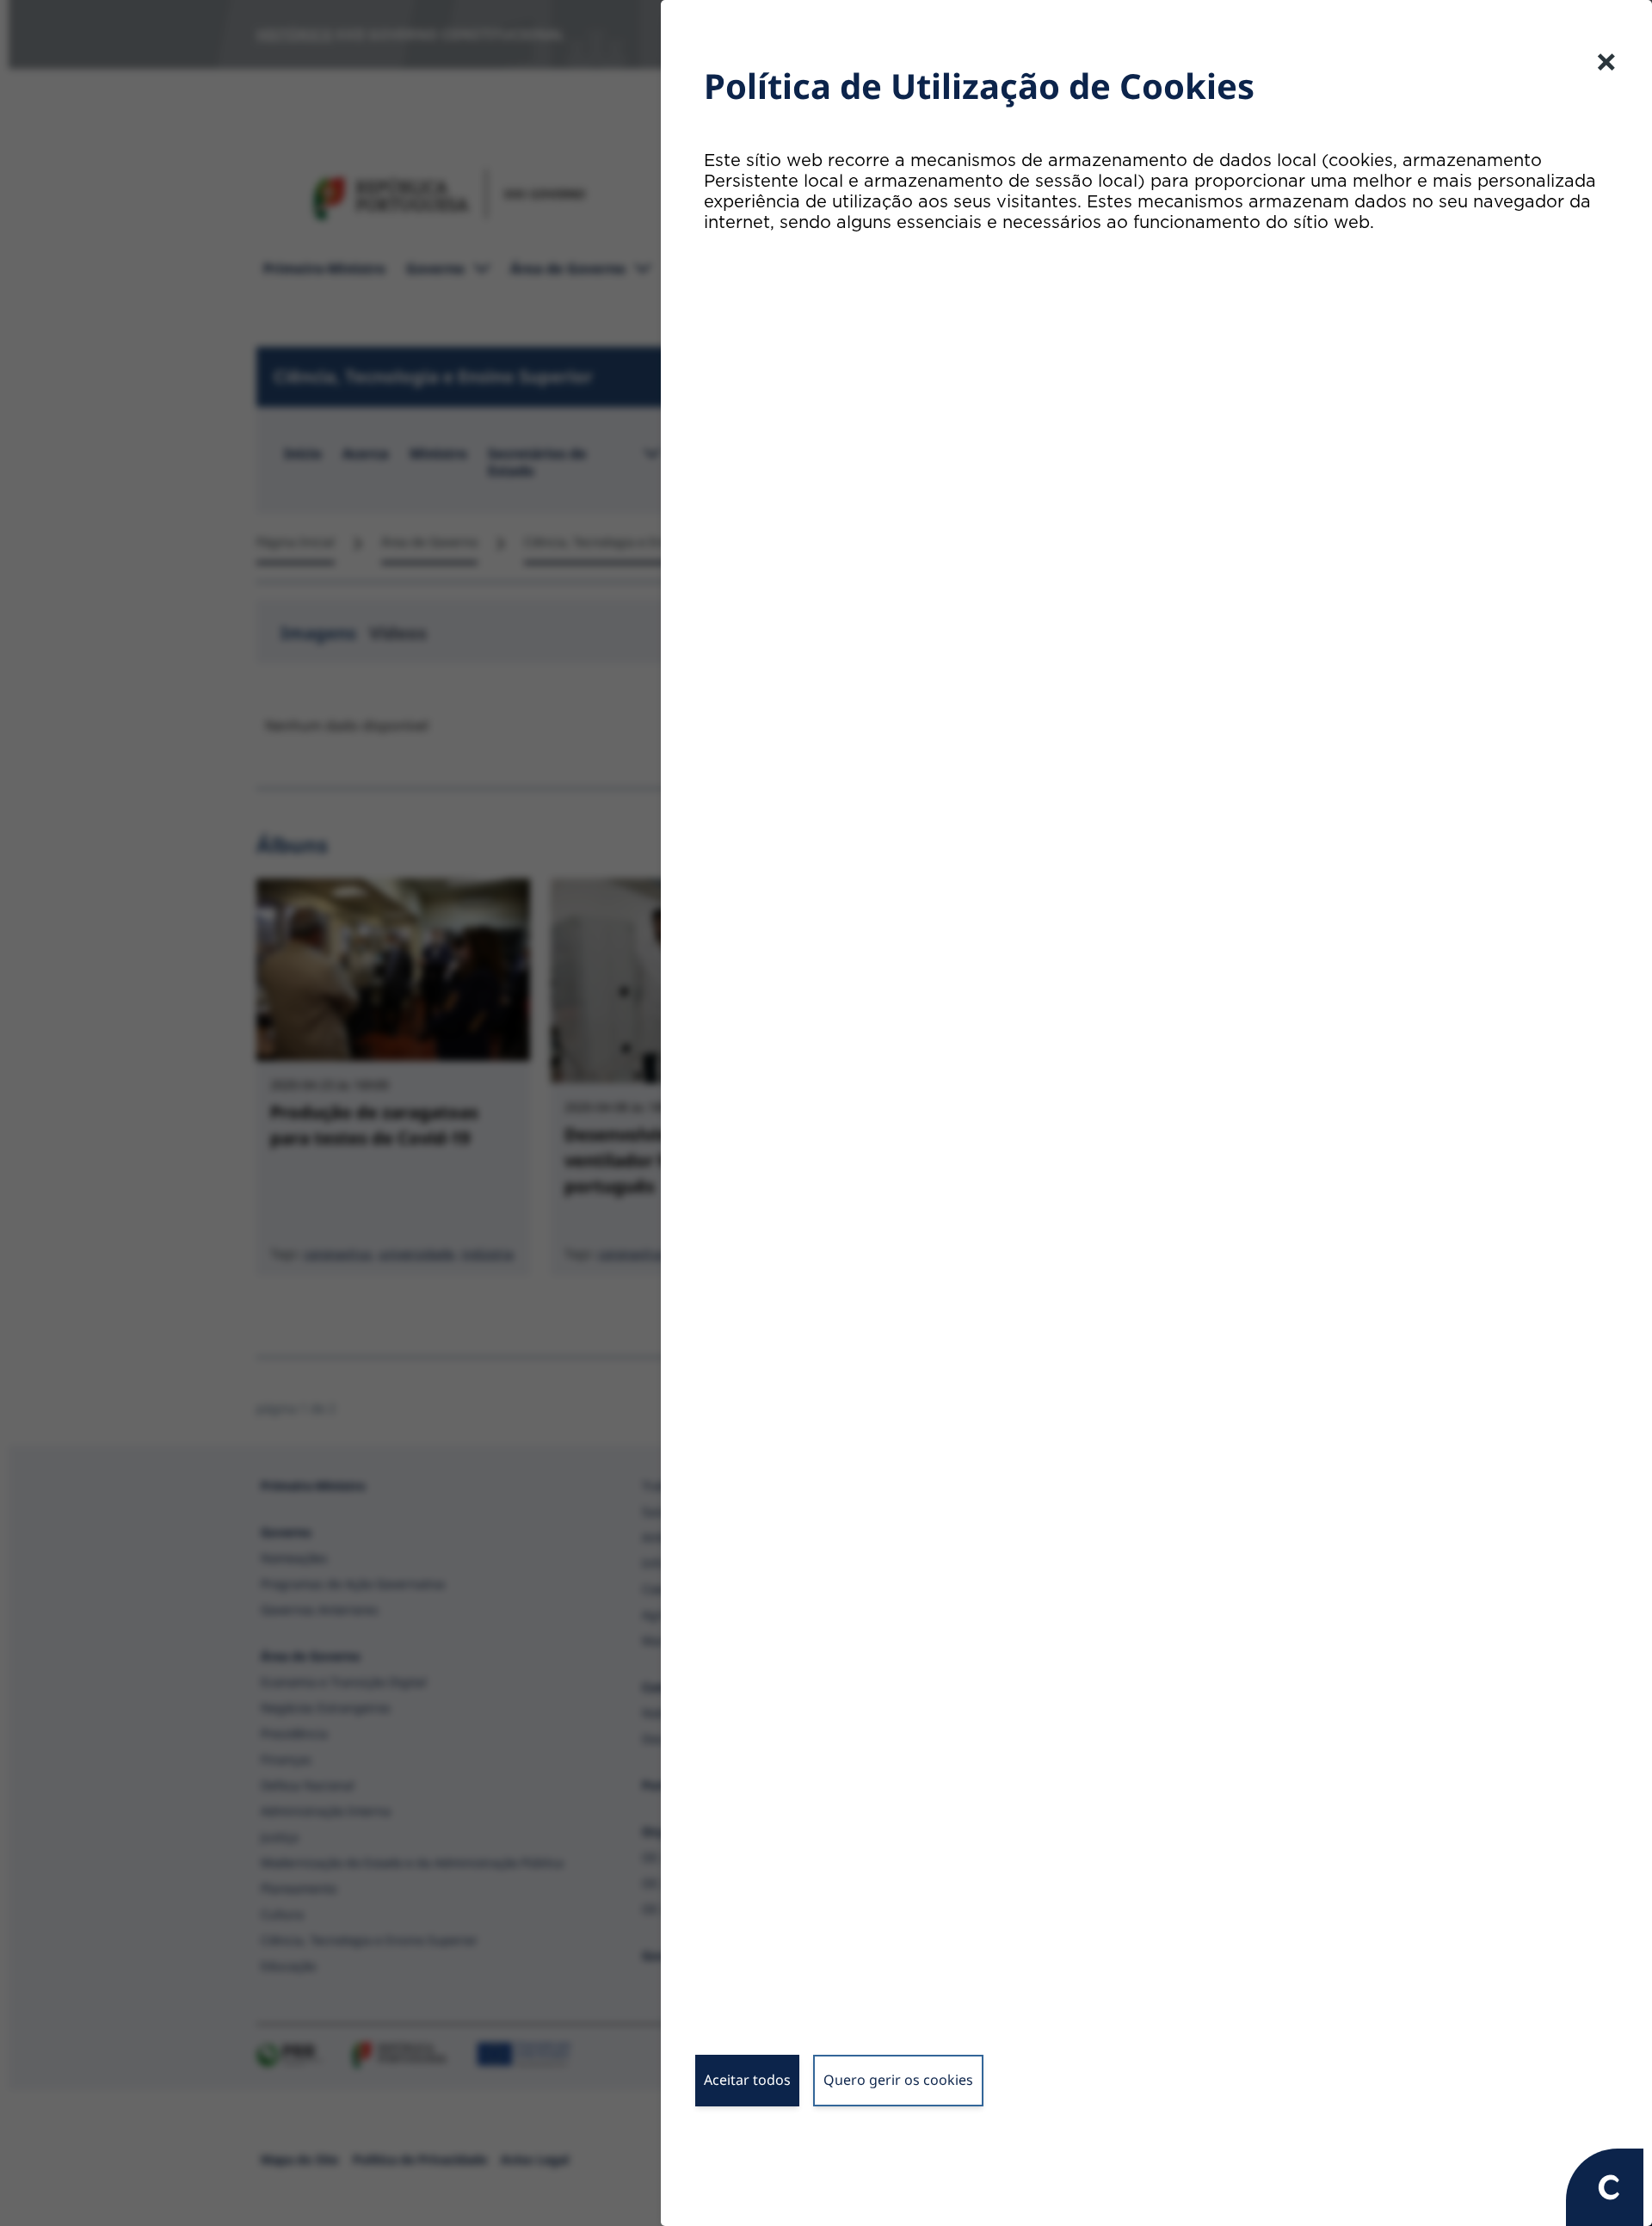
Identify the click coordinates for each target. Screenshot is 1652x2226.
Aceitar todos (747, 2080)
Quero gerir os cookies (898, 2080)
